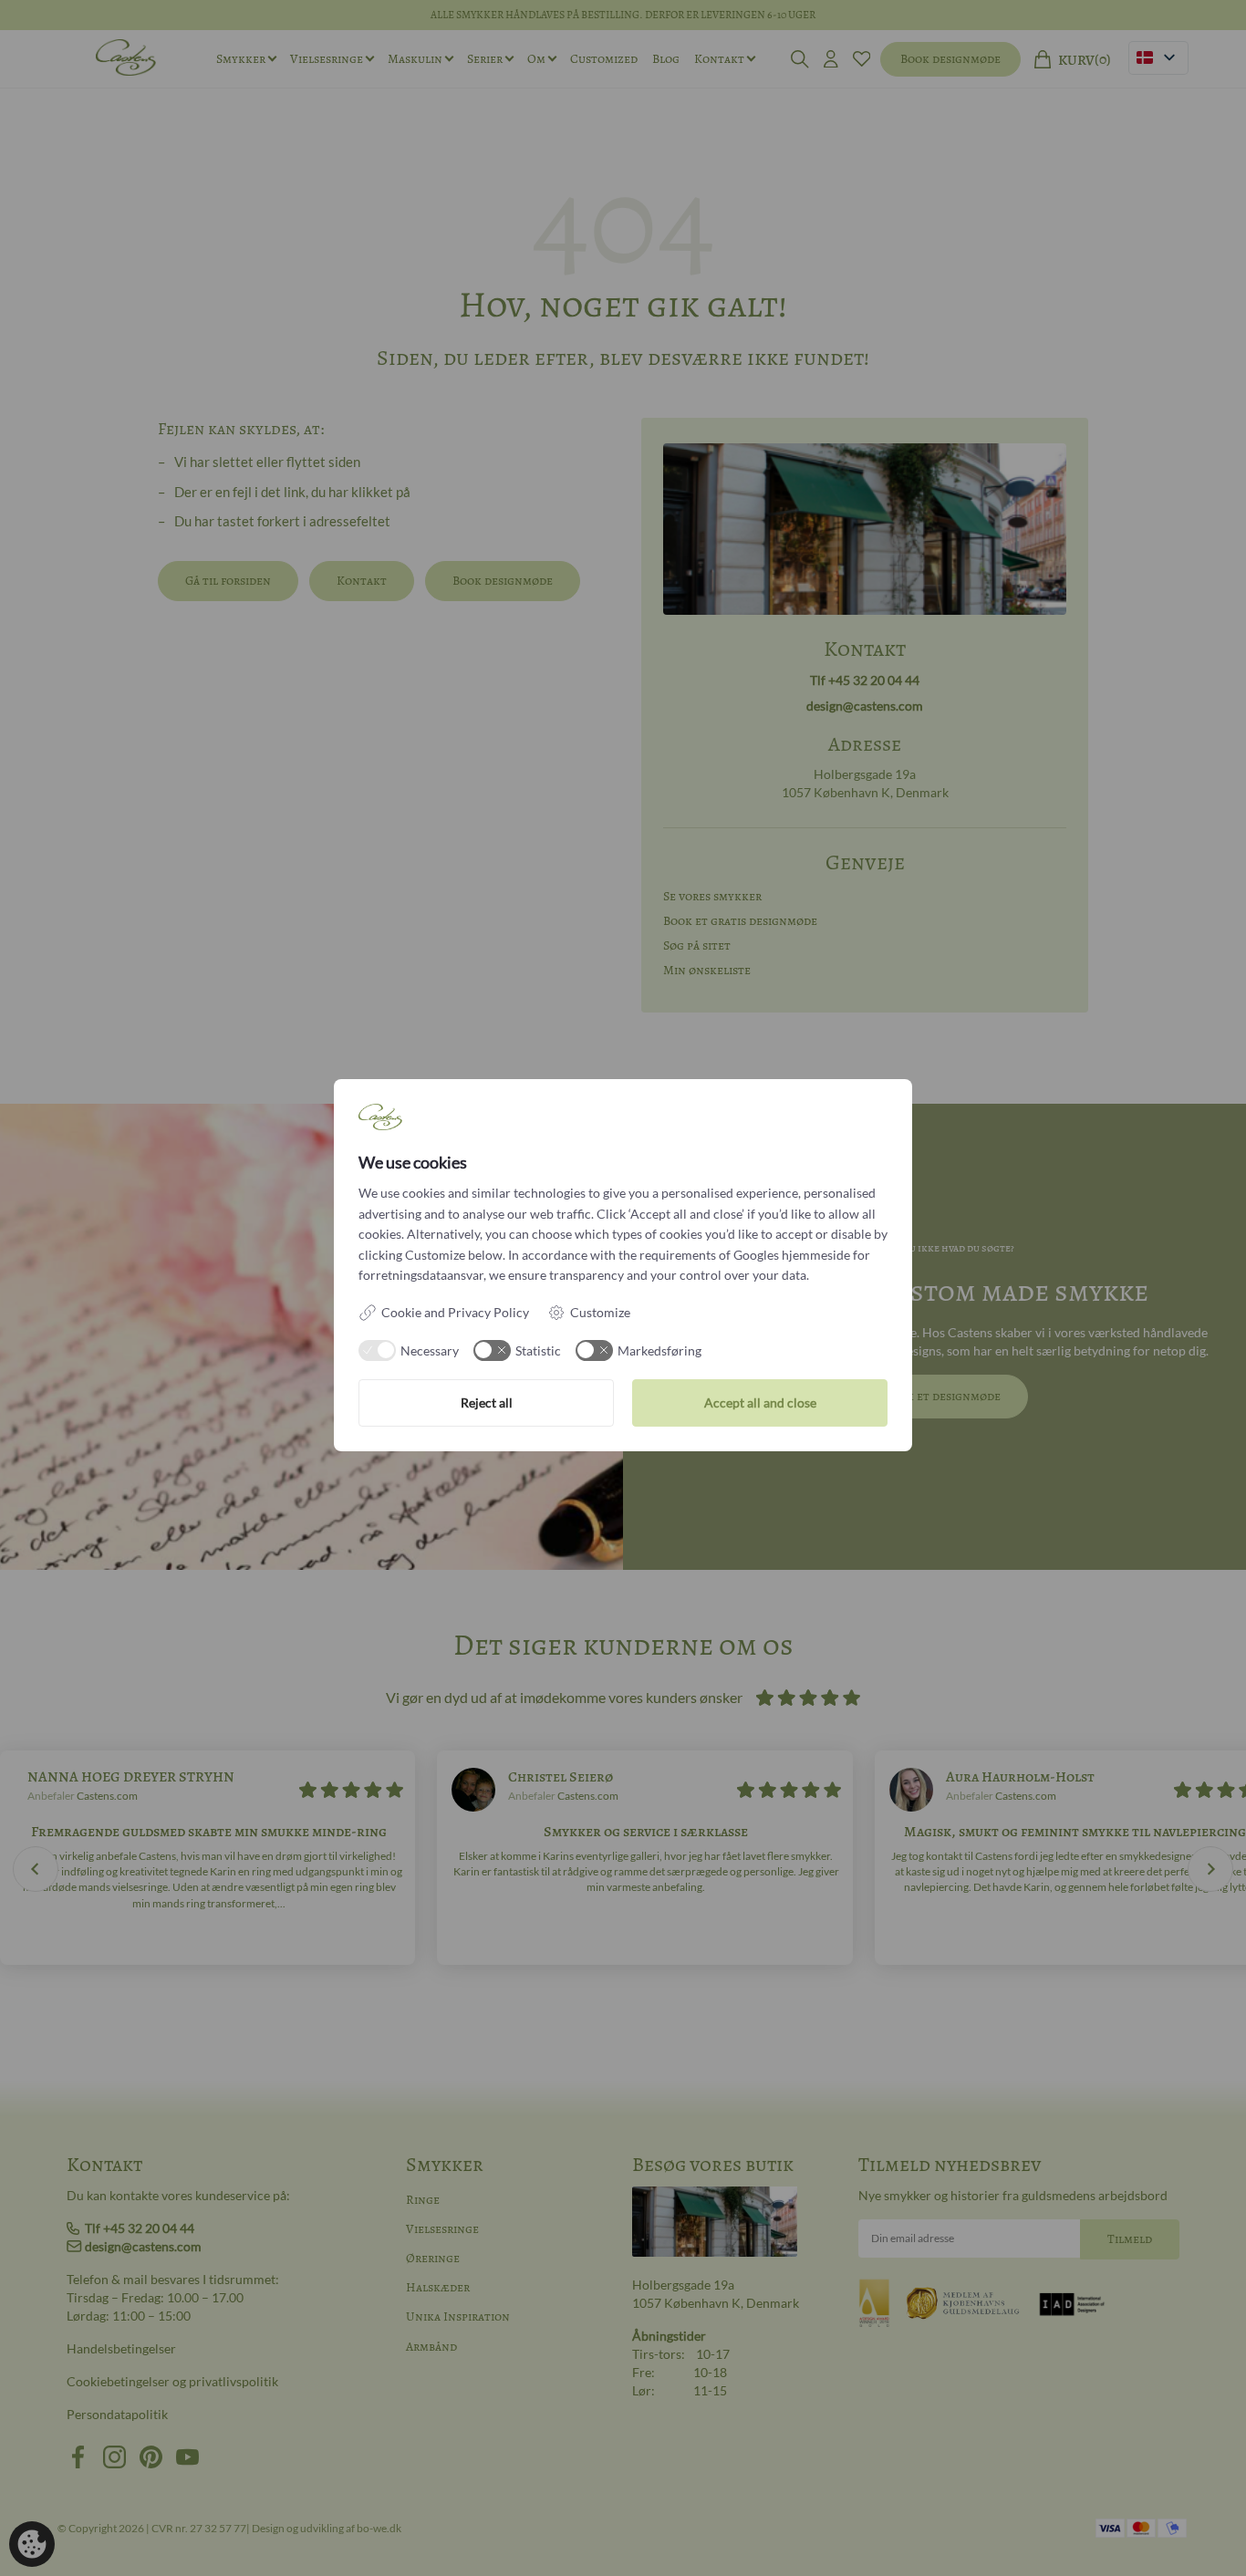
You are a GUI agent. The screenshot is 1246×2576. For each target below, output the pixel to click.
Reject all (487, 1402)
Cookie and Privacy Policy (455, 1312)
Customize (600, 1312)
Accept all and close (760, 1402)
